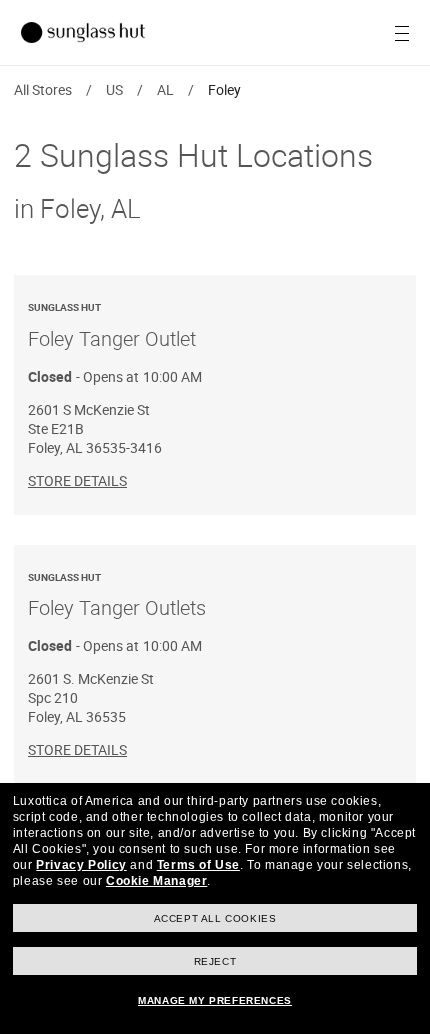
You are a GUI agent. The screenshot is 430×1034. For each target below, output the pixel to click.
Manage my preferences (215, 1000)
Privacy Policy (81, 865)
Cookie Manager (156, 881)
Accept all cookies (215, 918)
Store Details (77, 480)
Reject (215, 961)
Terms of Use (198, 865)
